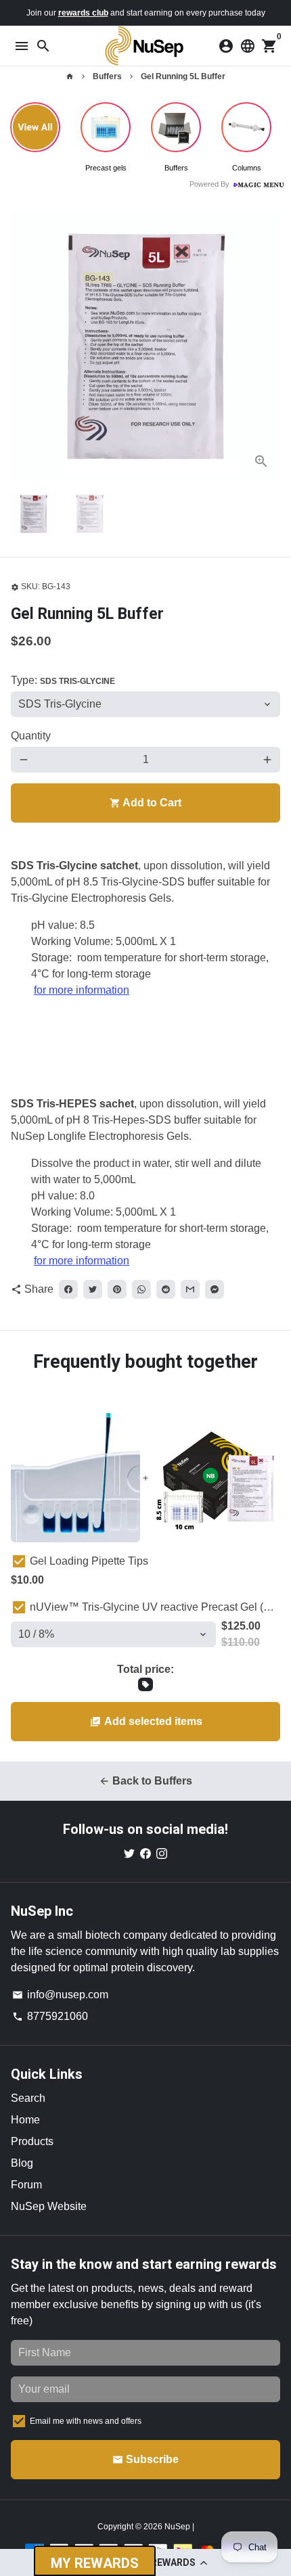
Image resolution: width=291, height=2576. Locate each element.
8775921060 (50, 2016)
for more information (82, 990)
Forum (26, 2185)
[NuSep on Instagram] (162, 1853)
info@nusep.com (60, 1995)
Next (267, 346)
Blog (22, 2163)
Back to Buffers (145, 1781)
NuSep (178, 2527)
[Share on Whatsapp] (141, 1289)
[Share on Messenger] (215, 1289)
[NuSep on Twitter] (129, 1853)
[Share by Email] (190, 1289)
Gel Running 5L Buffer (183, 76)
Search (28, 2098)
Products (32, 2141)
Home (25, 2120)
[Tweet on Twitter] (93, 1289)
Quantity (31, 736)
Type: (63, 680)
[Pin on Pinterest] (117, 1289)
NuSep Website (49, 2206)
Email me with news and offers (86, 2421)
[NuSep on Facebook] (145, 1853)
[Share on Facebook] (68, 1289)
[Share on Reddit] (166, 1289)
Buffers (107, 76)
